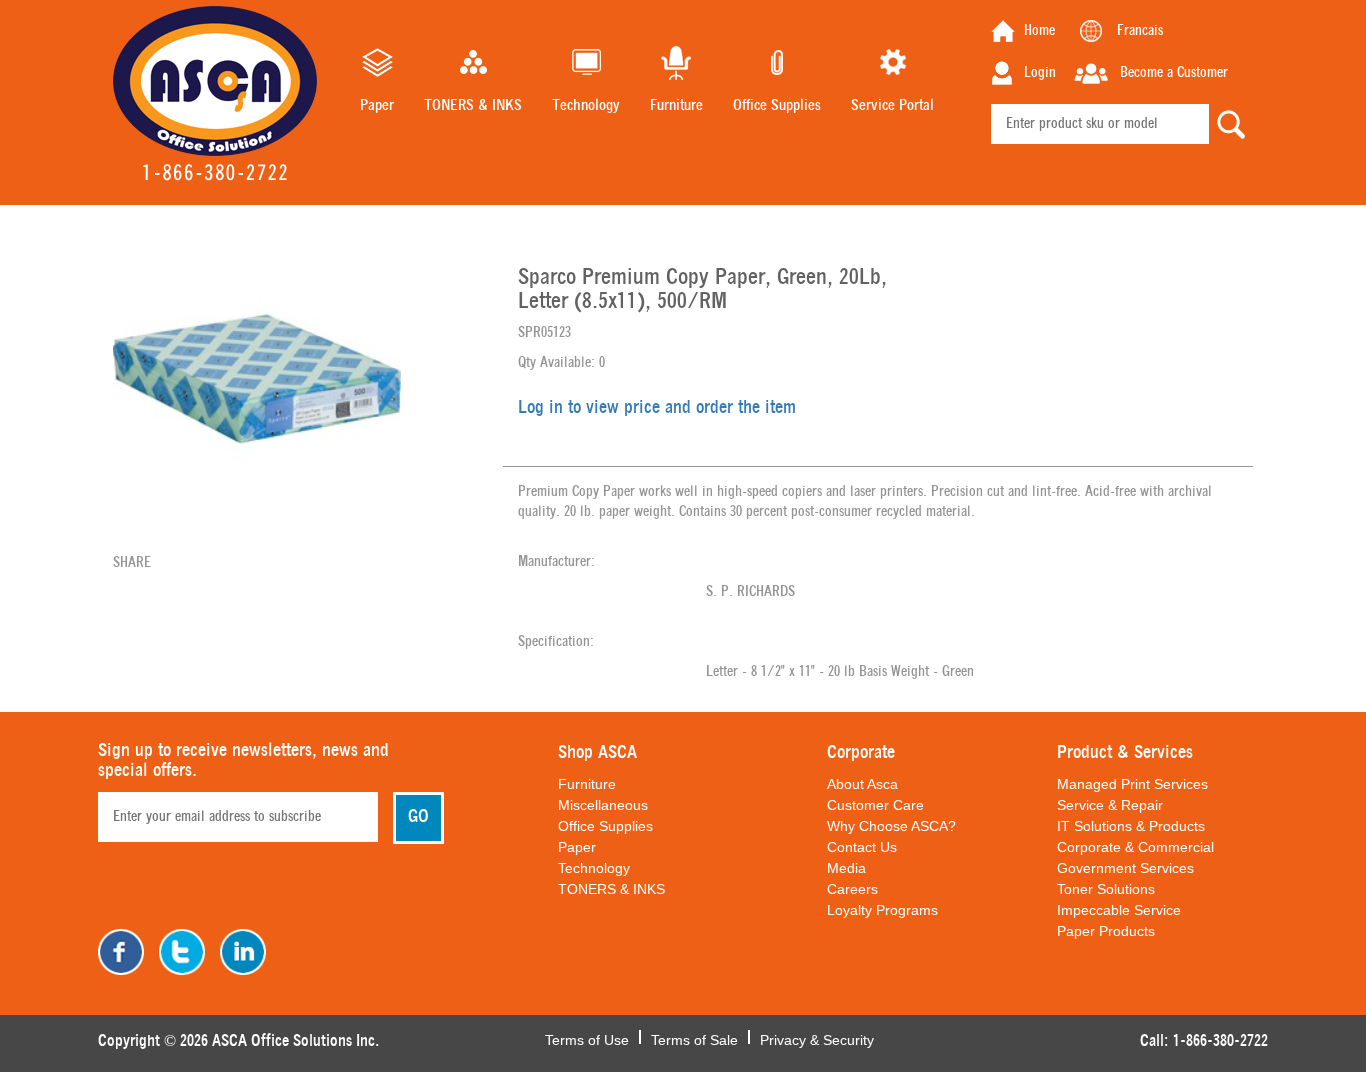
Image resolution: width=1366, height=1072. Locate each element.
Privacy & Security (817, 1038)
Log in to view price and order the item (657, 408)
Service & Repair (1110, 805)
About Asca (862, 784)
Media (846, 868)
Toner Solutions (1106, 889)
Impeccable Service (1119, 910)
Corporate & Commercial (1135, 847)
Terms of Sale (694, 1038)
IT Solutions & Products (1131, 826)
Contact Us (862, 847)
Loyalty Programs (882, 910)
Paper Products (1106, 931)
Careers (852, 889)
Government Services (1125, 868)
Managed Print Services (1132, 784)
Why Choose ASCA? (891, 826)
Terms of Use (587, 1038)
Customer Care (875, 805)
